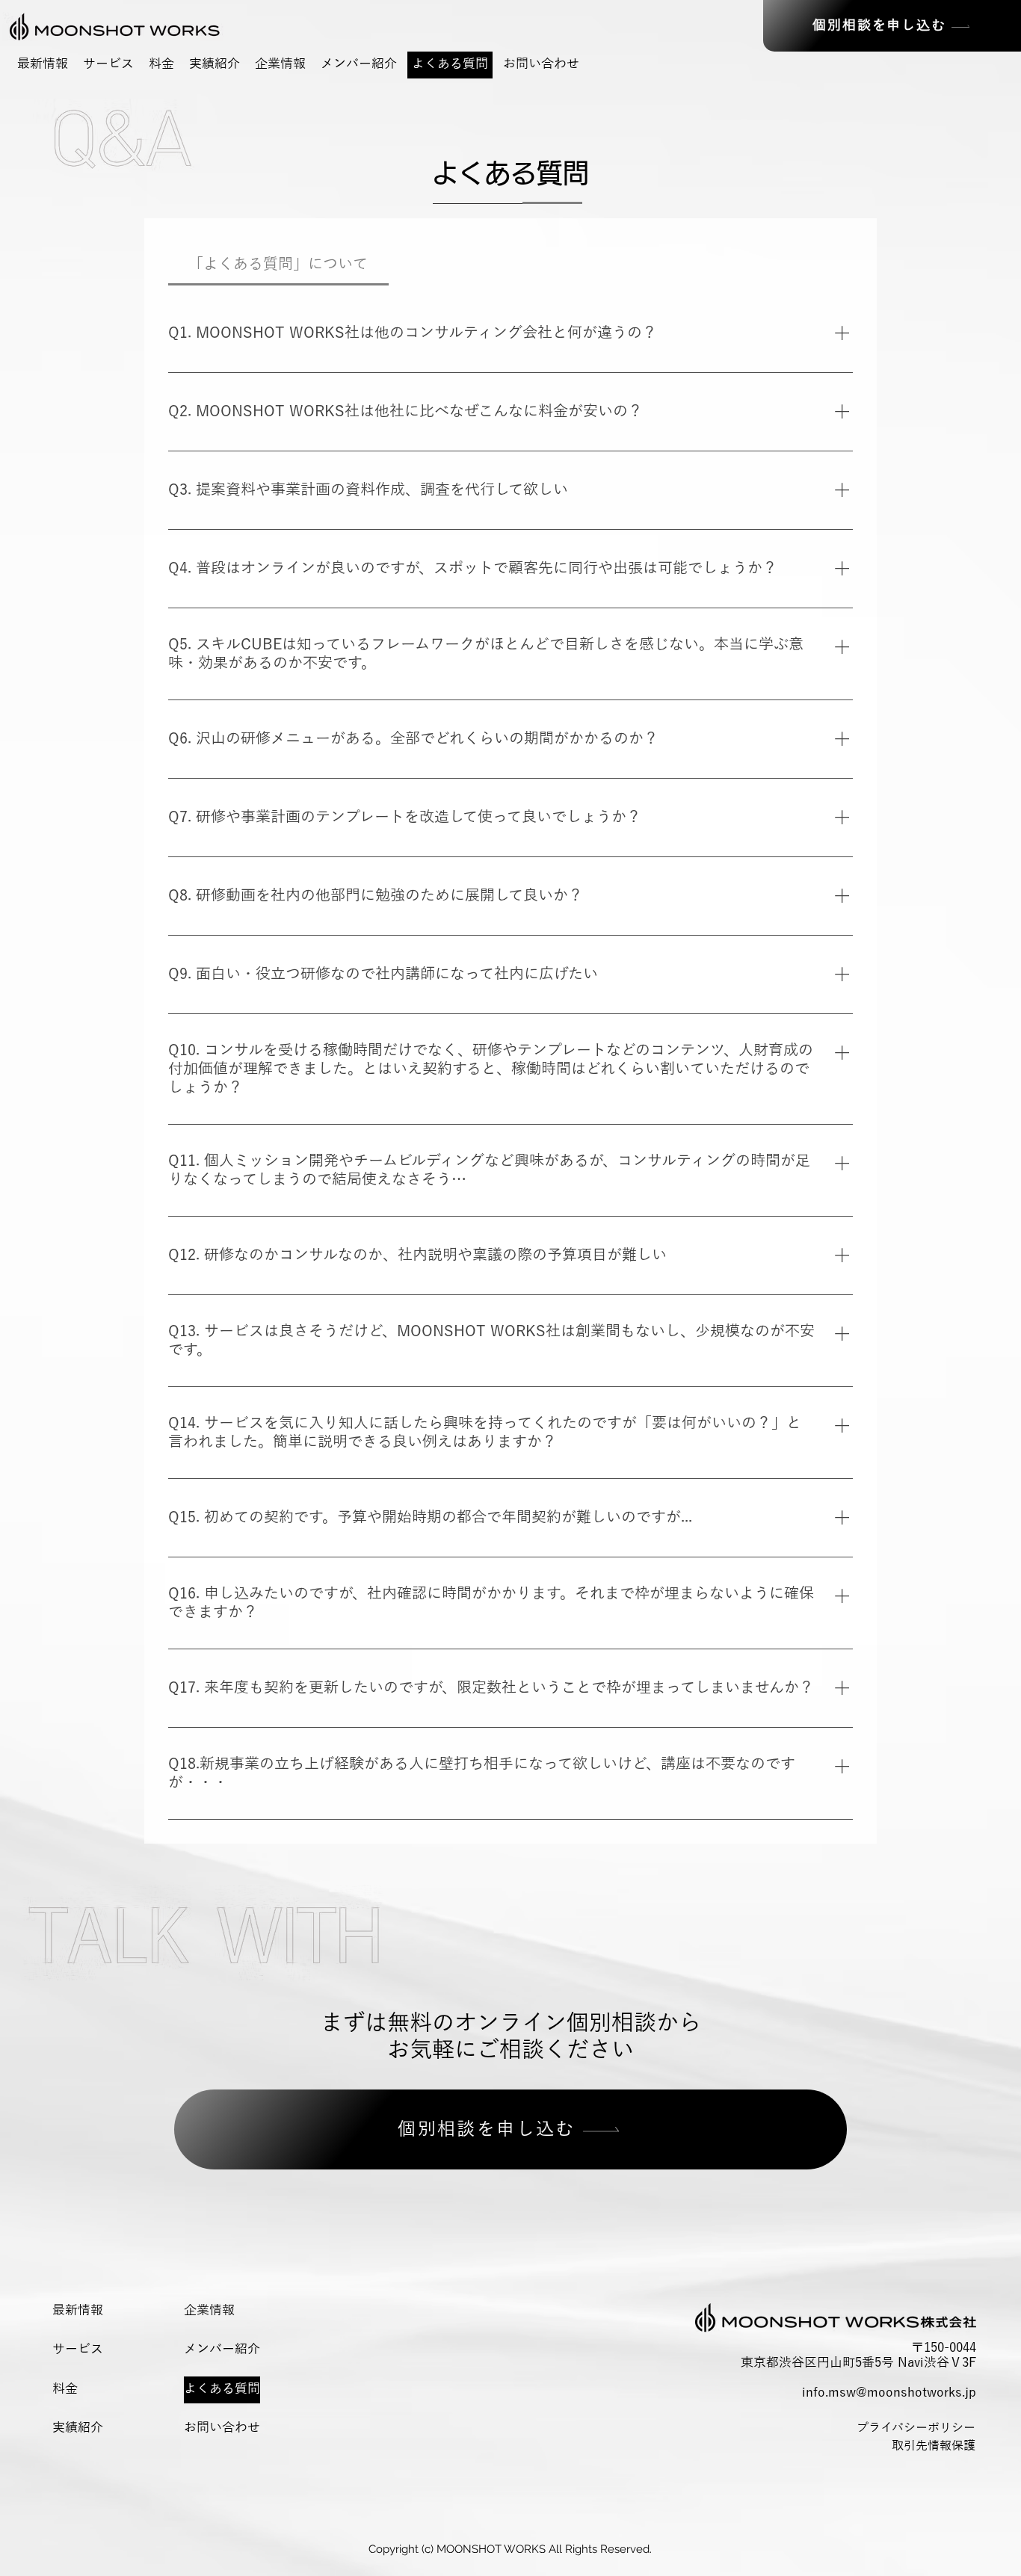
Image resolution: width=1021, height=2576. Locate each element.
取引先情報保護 (934, 2446)
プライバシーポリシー (923, 2428)
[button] (108, 65)
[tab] (278, 264)
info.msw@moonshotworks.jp (889, 2393)
